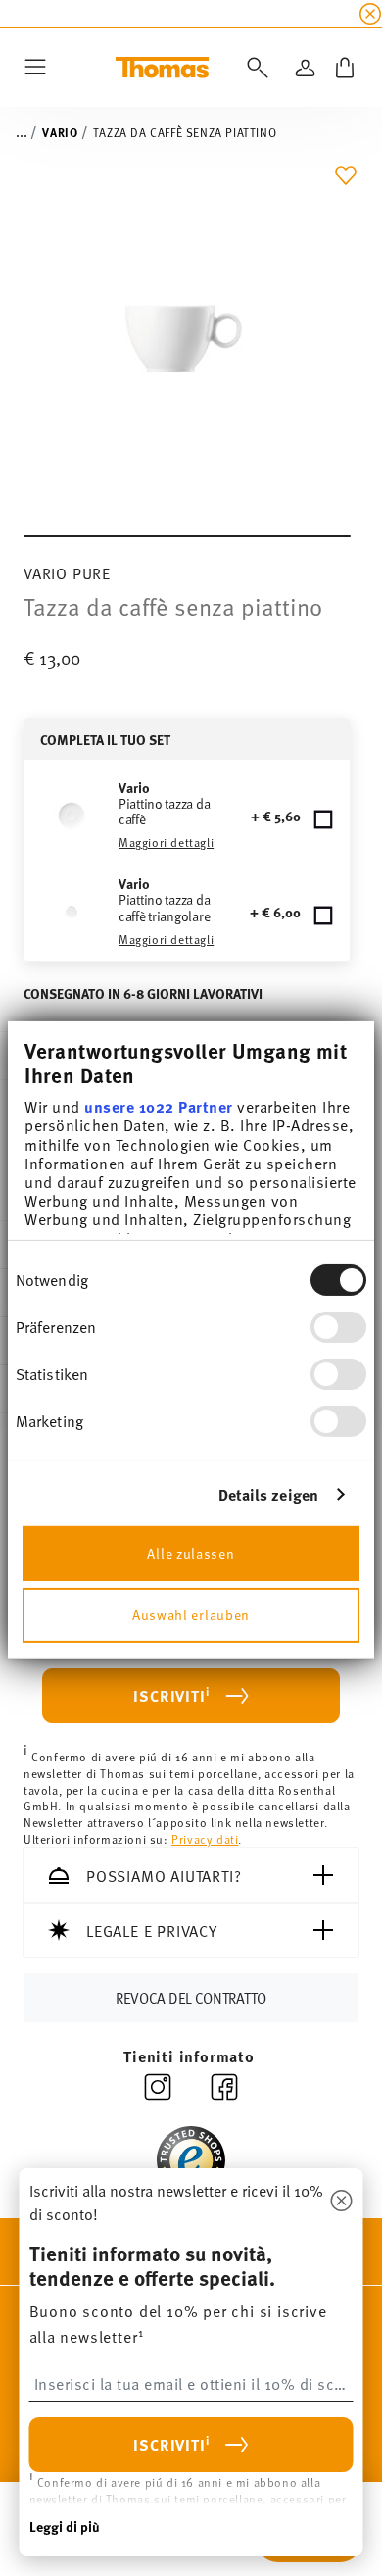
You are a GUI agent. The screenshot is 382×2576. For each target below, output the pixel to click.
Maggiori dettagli (166, 842)
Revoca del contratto (191, 1997)
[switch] (338, 1326)
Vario (60, 132)
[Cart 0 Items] (345, 68)
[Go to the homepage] (162, 68)
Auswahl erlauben (191, 1615)
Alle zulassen (191, 1553)
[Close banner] (370, 14)
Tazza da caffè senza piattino (185, 132)
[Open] (254, 68)
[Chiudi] (342, 2202)
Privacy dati (205, 1839)
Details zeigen (268, 1493)
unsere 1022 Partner (159, 1106)
